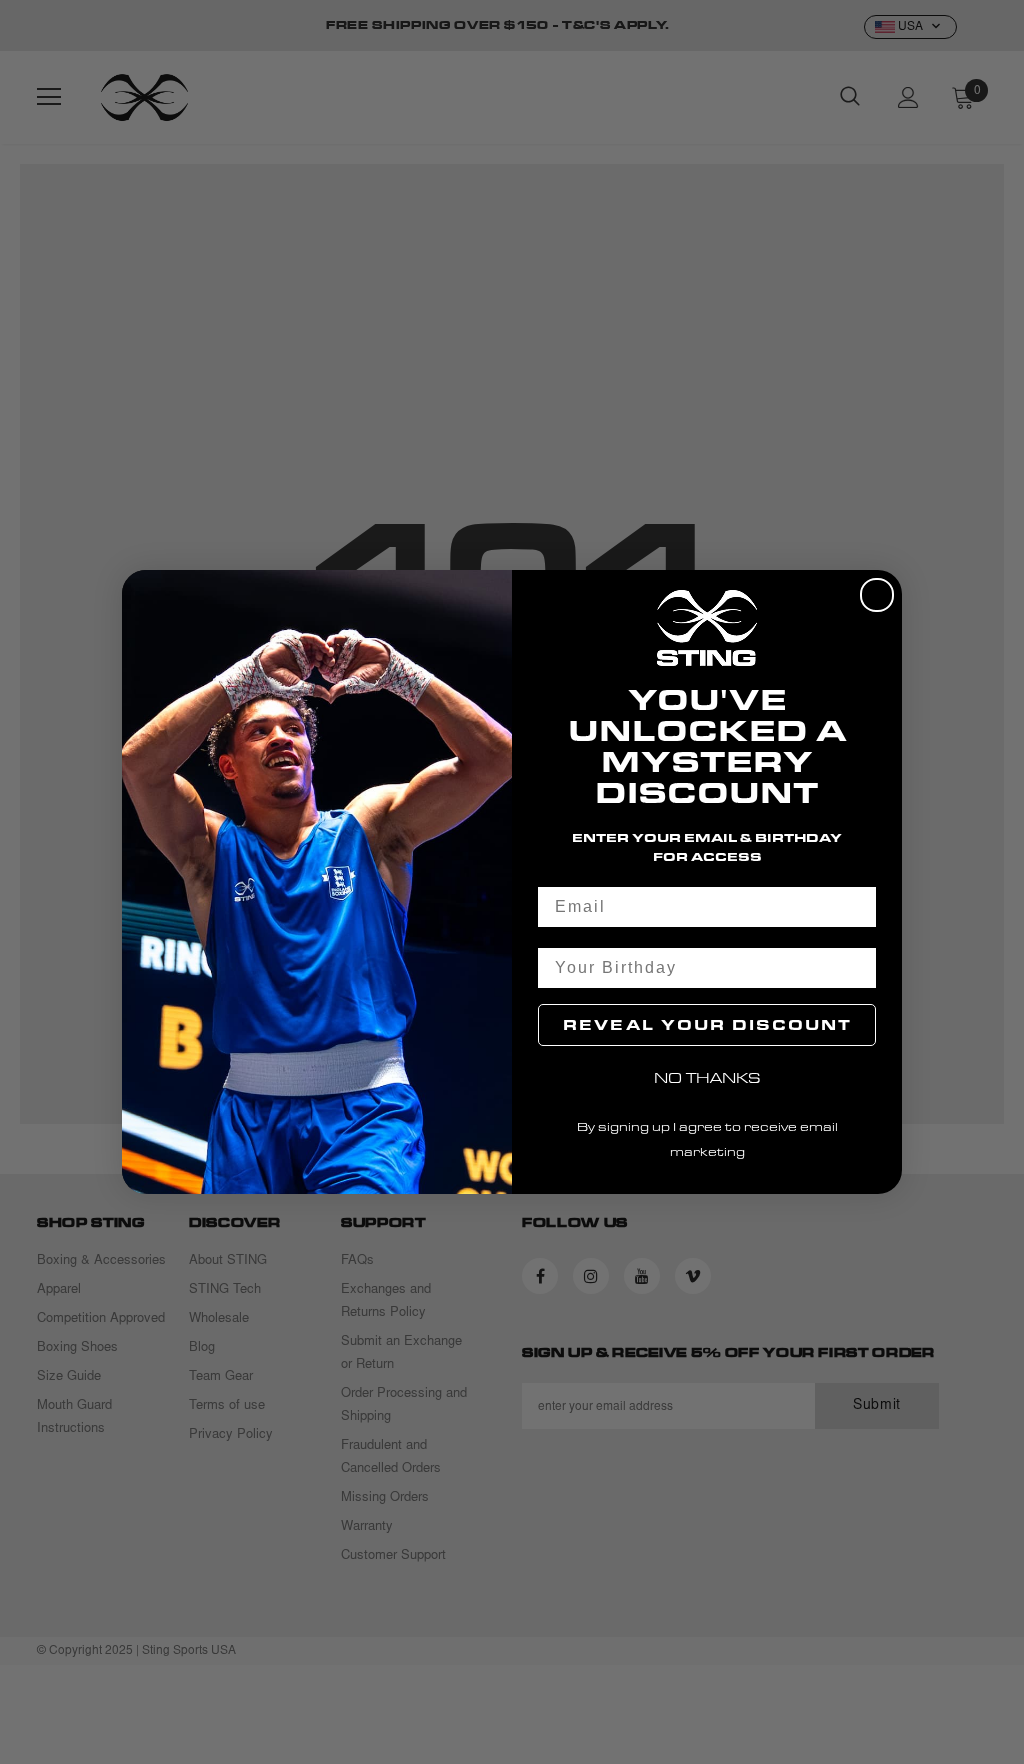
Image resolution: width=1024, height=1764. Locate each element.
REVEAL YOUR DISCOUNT (707, 1024)
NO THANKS (707, 1077)
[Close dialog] (877, 595)
